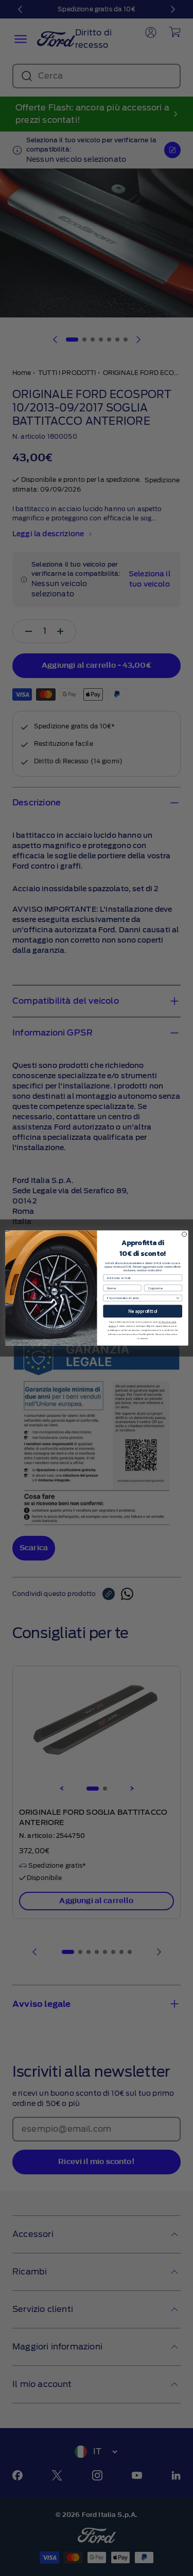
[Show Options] (177, 1298)
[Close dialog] (184, 1234)
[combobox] (141, 1298)
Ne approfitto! (143, 1311)
